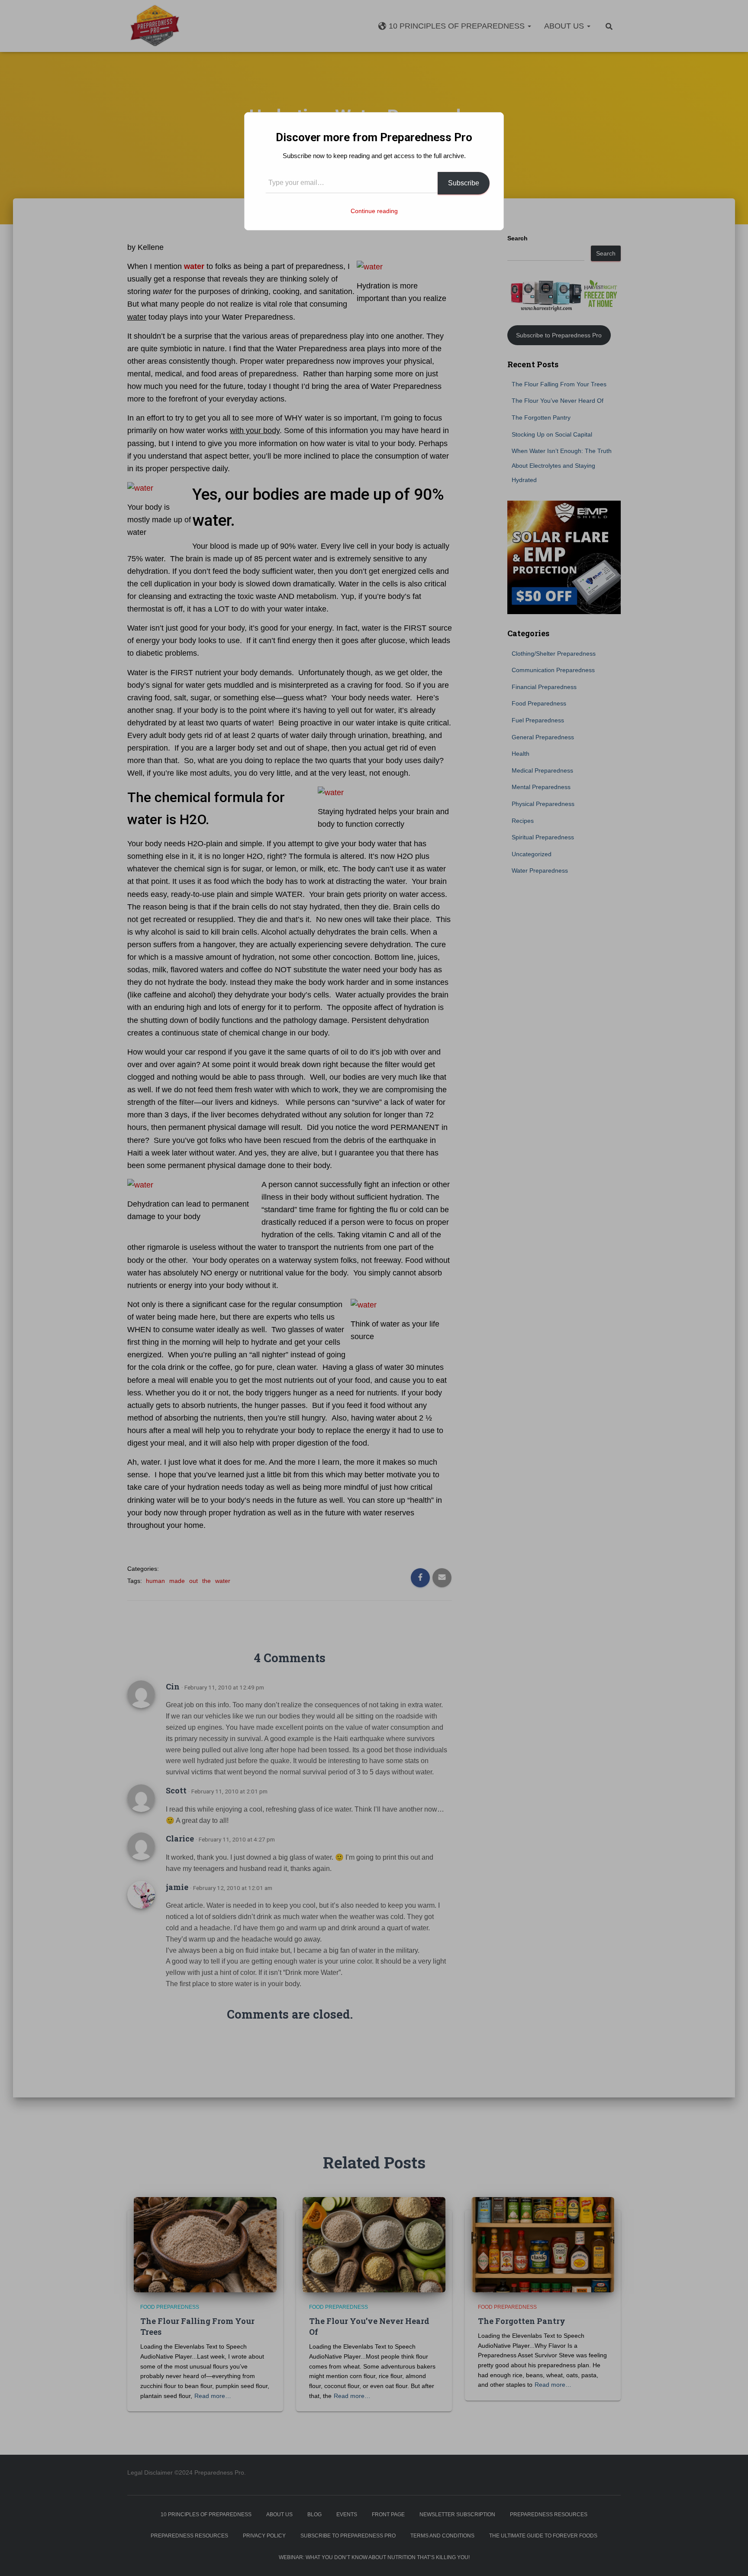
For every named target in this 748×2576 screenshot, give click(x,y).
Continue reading (374, 211)
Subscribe (464, 183)
